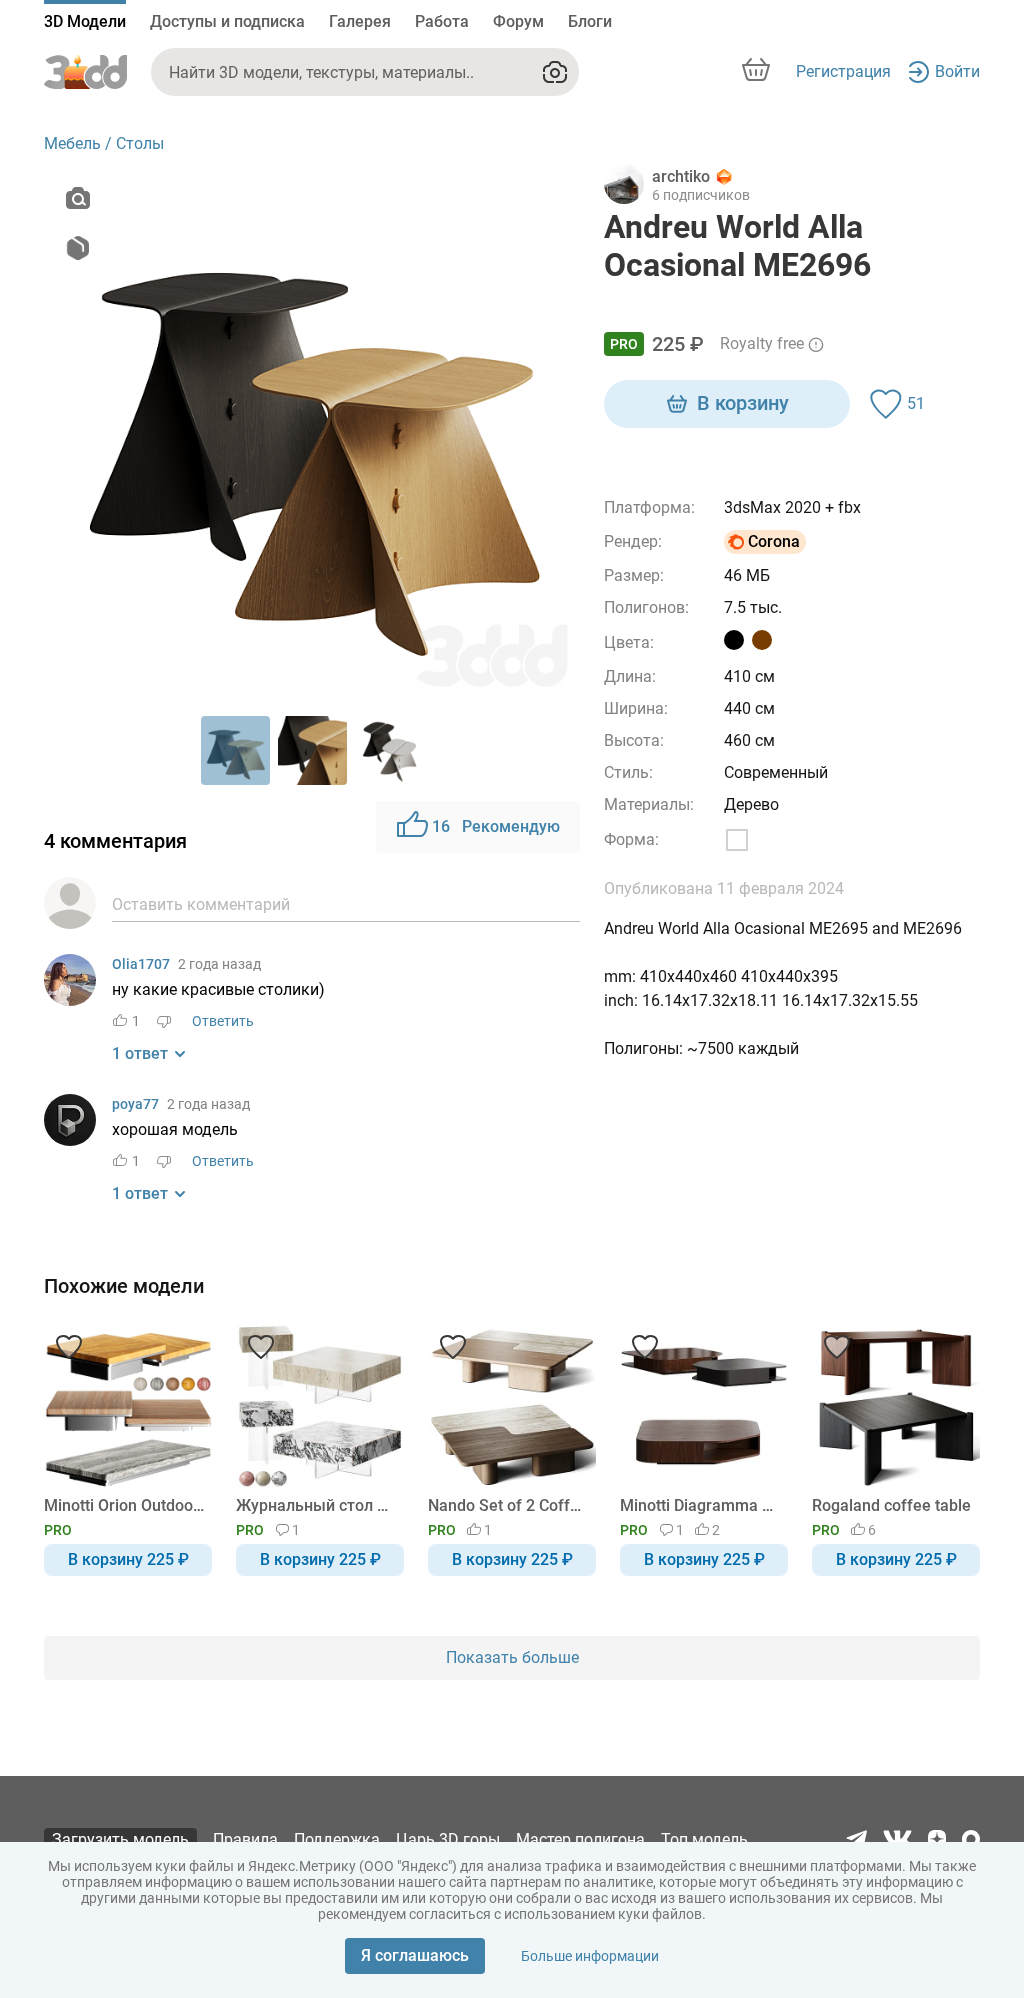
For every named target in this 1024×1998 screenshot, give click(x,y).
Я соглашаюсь (415, 1955)
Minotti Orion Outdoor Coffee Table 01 (124, 1505)
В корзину (743, 403)
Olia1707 (141, 964)
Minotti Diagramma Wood (700, 1505)
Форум (518, 21)
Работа (442, 21)
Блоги (590, 21)
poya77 (135, 1104)
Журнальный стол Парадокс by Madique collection (316, 1505)
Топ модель (704, 1839)
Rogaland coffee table (891, 1505)
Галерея (360, 21)
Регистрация (843, 71)
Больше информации (590, 1956)
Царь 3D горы (448, 1839)
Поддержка (337, 1839)
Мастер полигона (580, 1839)
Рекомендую (496, 826)
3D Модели (85, 21)
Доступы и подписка (227, 21)
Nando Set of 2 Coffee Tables (508, 1505)
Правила (245, 1839)
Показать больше (512, 1657)
